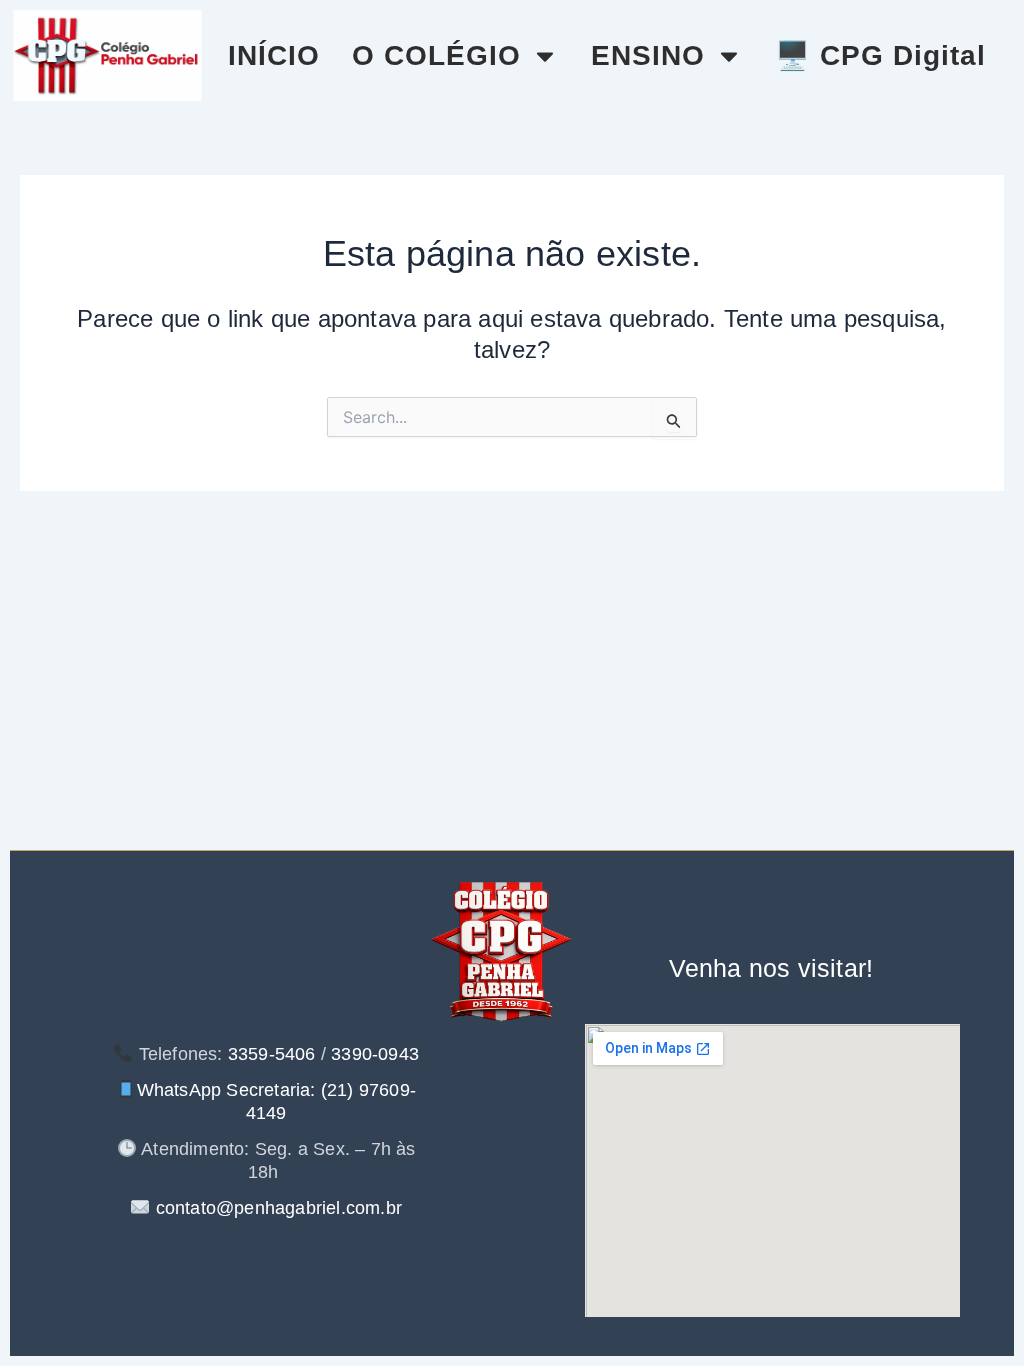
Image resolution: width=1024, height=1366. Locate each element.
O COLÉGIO (436, 55)
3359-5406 (272, 1054)
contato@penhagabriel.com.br (276, 1208)
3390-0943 (375, 1054)
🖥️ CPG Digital (880, 55)
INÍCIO (274, 55)
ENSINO (648, 55)
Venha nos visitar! (771, 968)
